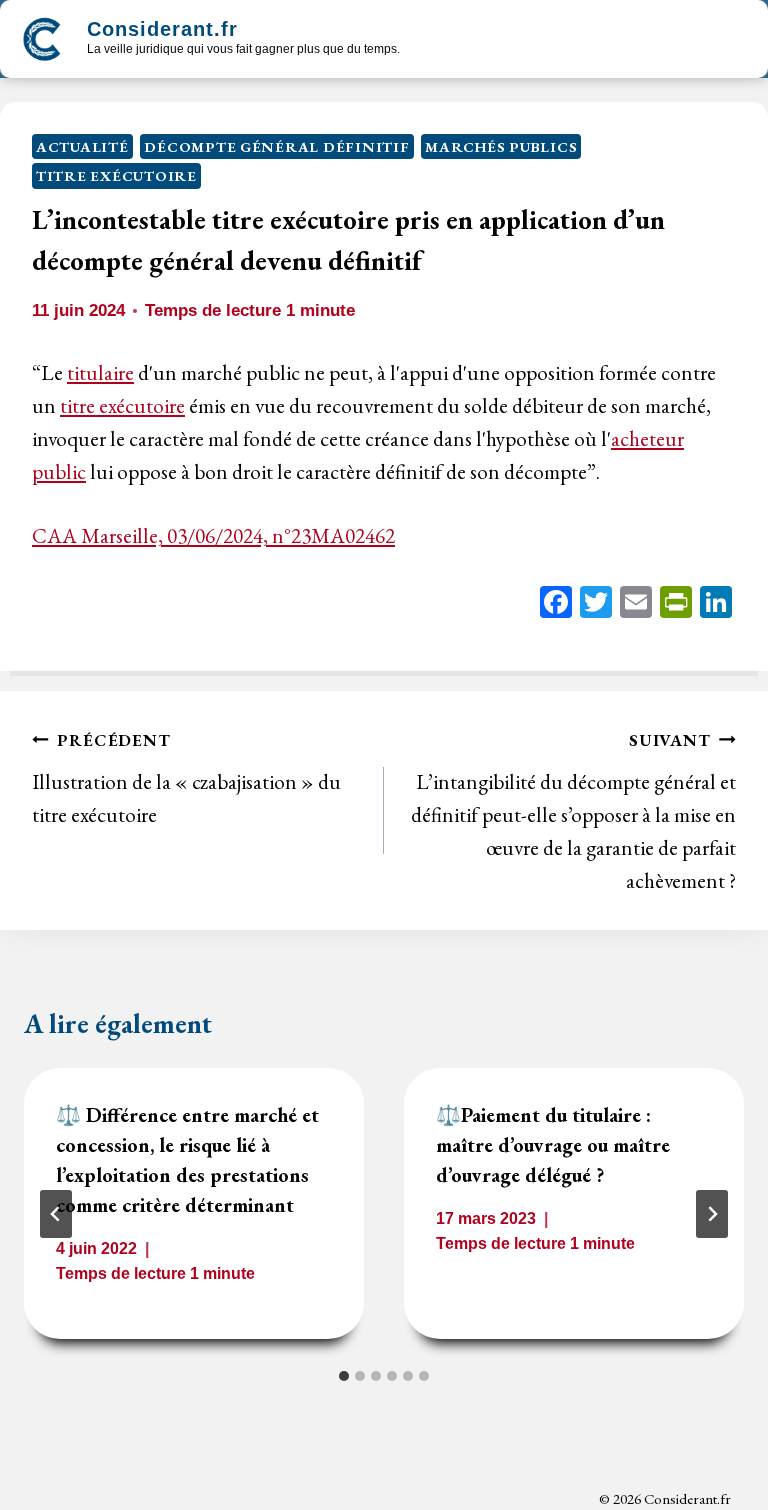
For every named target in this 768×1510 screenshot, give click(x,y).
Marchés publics (501, 146)
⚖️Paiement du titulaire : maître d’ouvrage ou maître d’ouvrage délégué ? (553, 1145)
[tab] (344, 1376)
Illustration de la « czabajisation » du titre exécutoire (186, 778)
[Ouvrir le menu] (730, 39)
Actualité (82, 146)
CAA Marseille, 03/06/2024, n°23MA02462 (213, 535)
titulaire (100, 372)
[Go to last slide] (56, 1214)
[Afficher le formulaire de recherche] (433, 41)
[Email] (636, 604)
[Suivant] (712, 1214)
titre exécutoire (122, 405)
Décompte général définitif (276, 146)
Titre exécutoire (116, 175)
